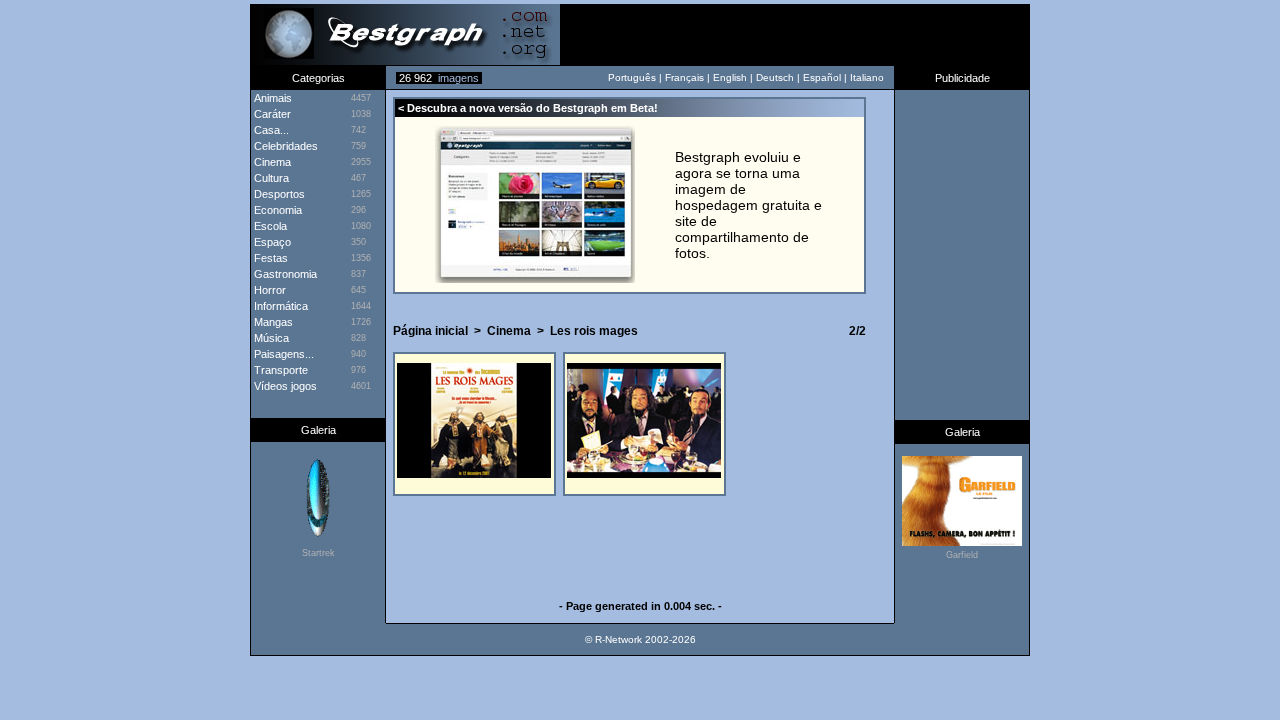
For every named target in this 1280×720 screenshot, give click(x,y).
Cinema (509, 331)
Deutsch (775, 77)
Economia (276, 210)
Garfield (962, 555)
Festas (269, 258)
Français (684, 77)
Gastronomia (284, 274)
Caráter (271, 114)
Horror (268, 290)
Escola (269, 226)
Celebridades (284, 146)
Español (822, 77)
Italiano (867, 77)
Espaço (271, 242)
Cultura (270, 178)
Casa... (270, 130)
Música (270, 338)
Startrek (318, 553)
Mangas (272, 322)
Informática (279, 306)
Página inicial (430, 331)
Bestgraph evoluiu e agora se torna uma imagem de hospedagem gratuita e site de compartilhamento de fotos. (748, 205)
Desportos (278, 194)
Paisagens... (282, 354)
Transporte (279, 370)
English (730, 77)
